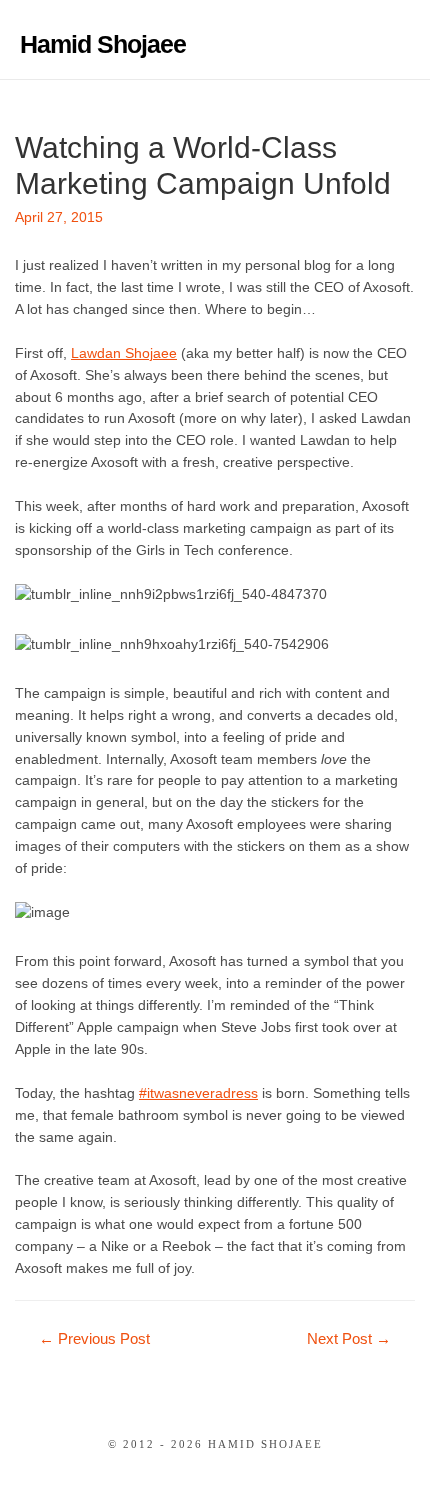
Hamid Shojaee (103, 44)
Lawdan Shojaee (124, 353)
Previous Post (94, 1339)
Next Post (349, 1339)
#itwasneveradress (198, 1093)
